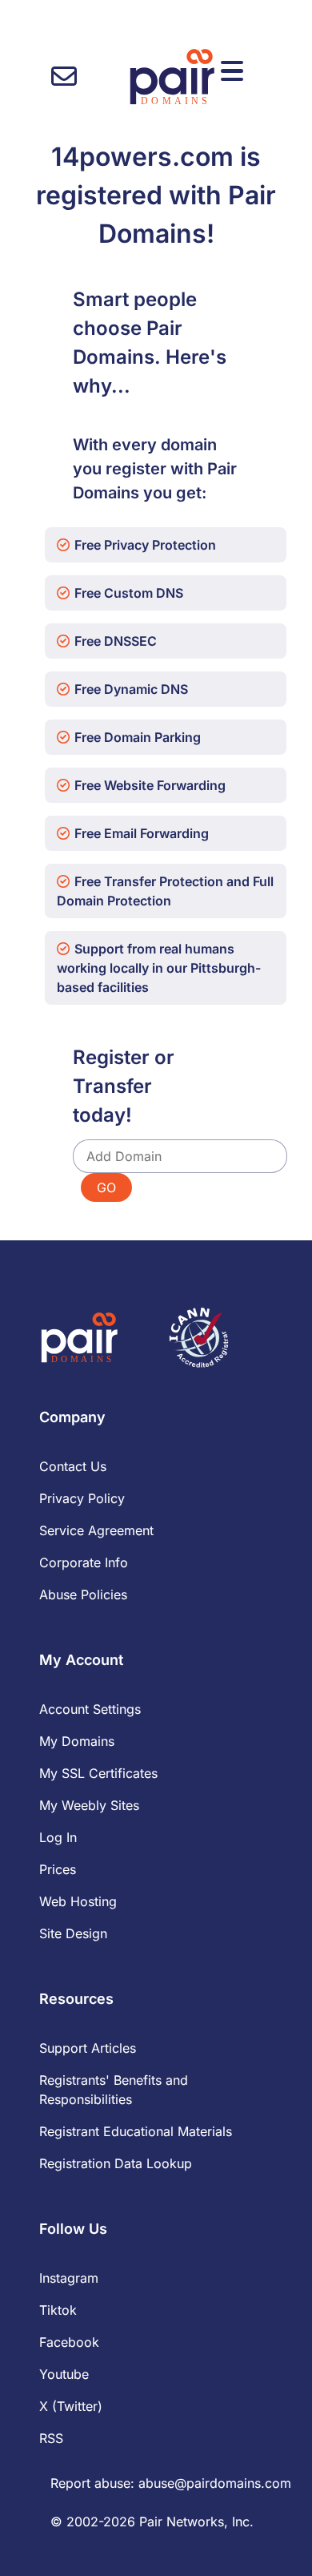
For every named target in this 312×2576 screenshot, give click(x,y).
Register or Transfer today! (124, 1086)
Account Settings (90, 1709)
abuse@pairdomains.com (215, 2483)
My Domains (77, 1741)
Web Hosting (78, 1901)
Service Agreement (96, 1530)
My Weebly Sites (89, 1805)
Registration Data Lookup (116, 2163)
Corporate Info (84, 1562)
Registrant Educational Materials (136, 2131)
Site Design (73, 1933)
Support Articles (88, 2048)
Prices (58, 1869)
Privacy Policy (82, 1498)
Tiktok (58, 2310)
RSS (51, 2438)
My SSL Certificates (98, 1773)
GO (106, 1187)
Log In (58, 1837)
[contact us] (64, 77)
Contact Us (73, 1466)
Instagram (69, 2278)
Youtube (64, 2374)
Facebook (69, 2342)
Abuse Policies (83, 1594)
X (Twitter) (71, 2406)
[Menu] (232, 71)
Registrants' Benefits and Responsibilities (114, 2090)
